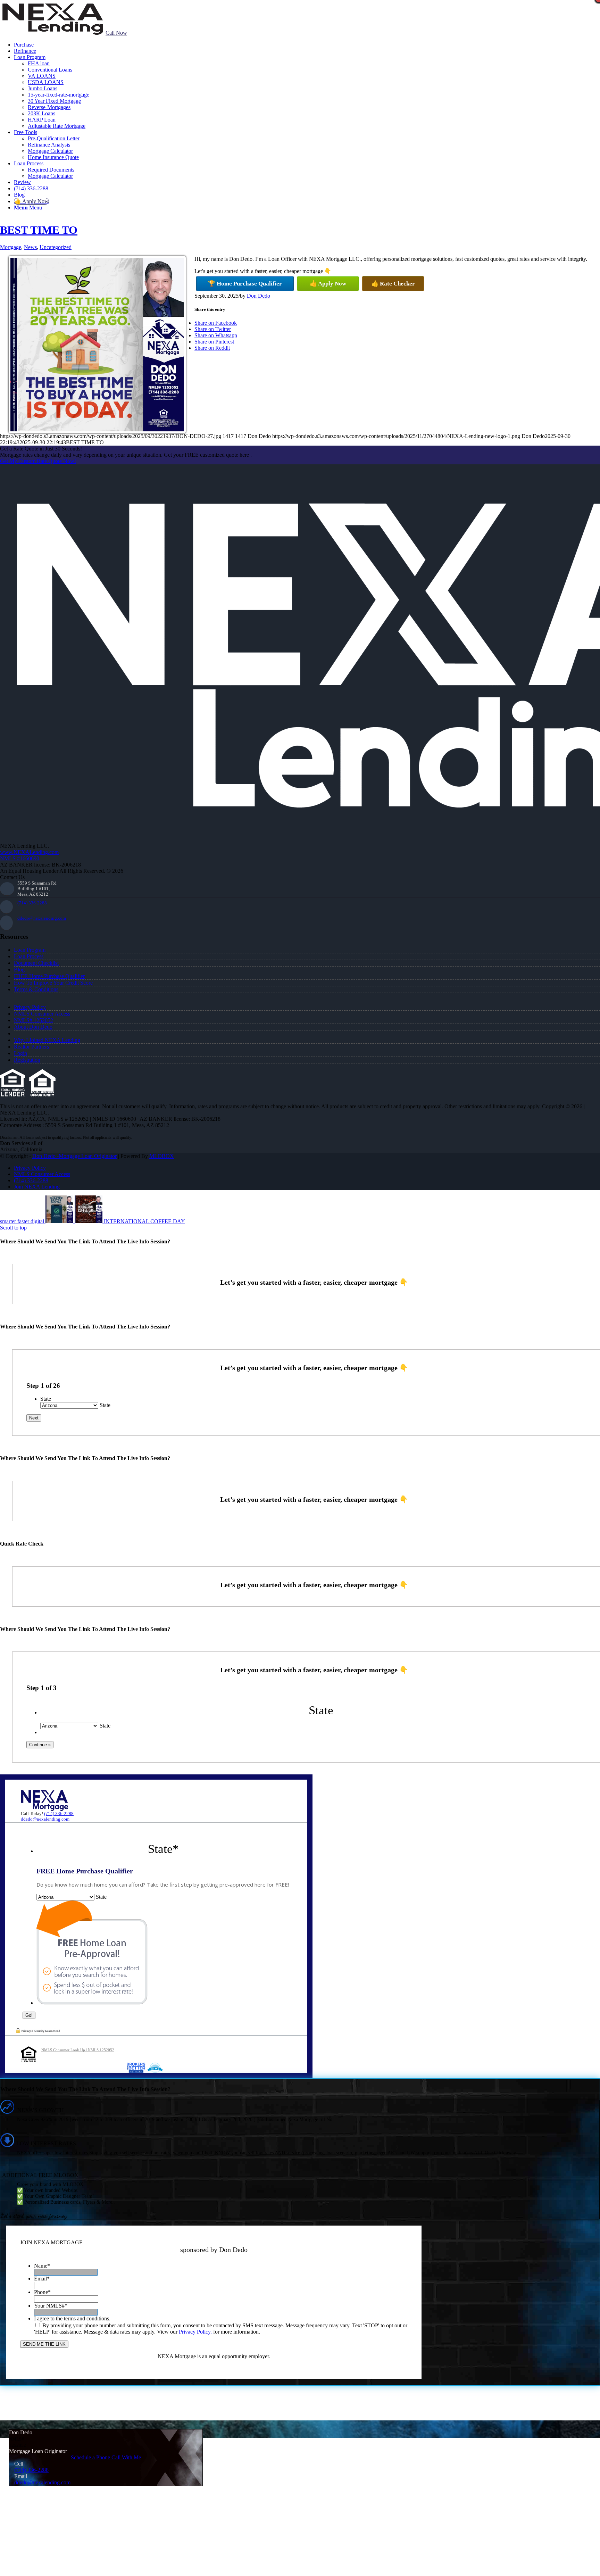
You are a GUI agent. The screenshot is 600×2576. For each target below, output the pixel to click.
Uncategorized (56, 247)
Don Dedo (259, 296)
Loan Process (29, 956)
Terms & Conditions (36, 989)
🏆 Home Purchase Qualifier (245, 284)
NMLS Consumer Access (42, 1014)
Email (42, 2279)
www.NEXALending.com (29, 852)
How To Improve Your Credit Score (53, 983)
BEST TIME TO (39, 230)
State (46, 1399)
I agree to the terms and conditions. (72, 2318)
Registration (27, 1060)
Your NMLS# (51, 2306)
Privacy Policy (30, 1007)
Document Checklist (36, 963)
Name (42, 2266)
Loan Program (30, 950)
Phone (42, 2292)
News (30, 247)
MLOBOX (162, 1156)
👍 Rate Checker (393, 284)
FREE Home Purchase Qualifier (49, 976)
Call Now (116, 33)
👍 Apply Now (328, 284)
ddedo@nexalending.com (42, 918)
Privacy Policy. (195, 2332)
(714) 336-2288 (32, 903)
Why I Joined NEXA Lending (47, 1040)
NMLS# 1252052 (34, 1020)
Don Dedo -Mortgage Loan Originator (74, 1156)
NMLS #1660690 (20, 858)
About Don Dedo (33, 1027)
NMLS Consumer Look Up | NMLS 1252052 (78, 2050)
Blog (19, 970)
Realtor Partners (31, 1047)
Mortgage (11, 247)
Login (20, 1053)
